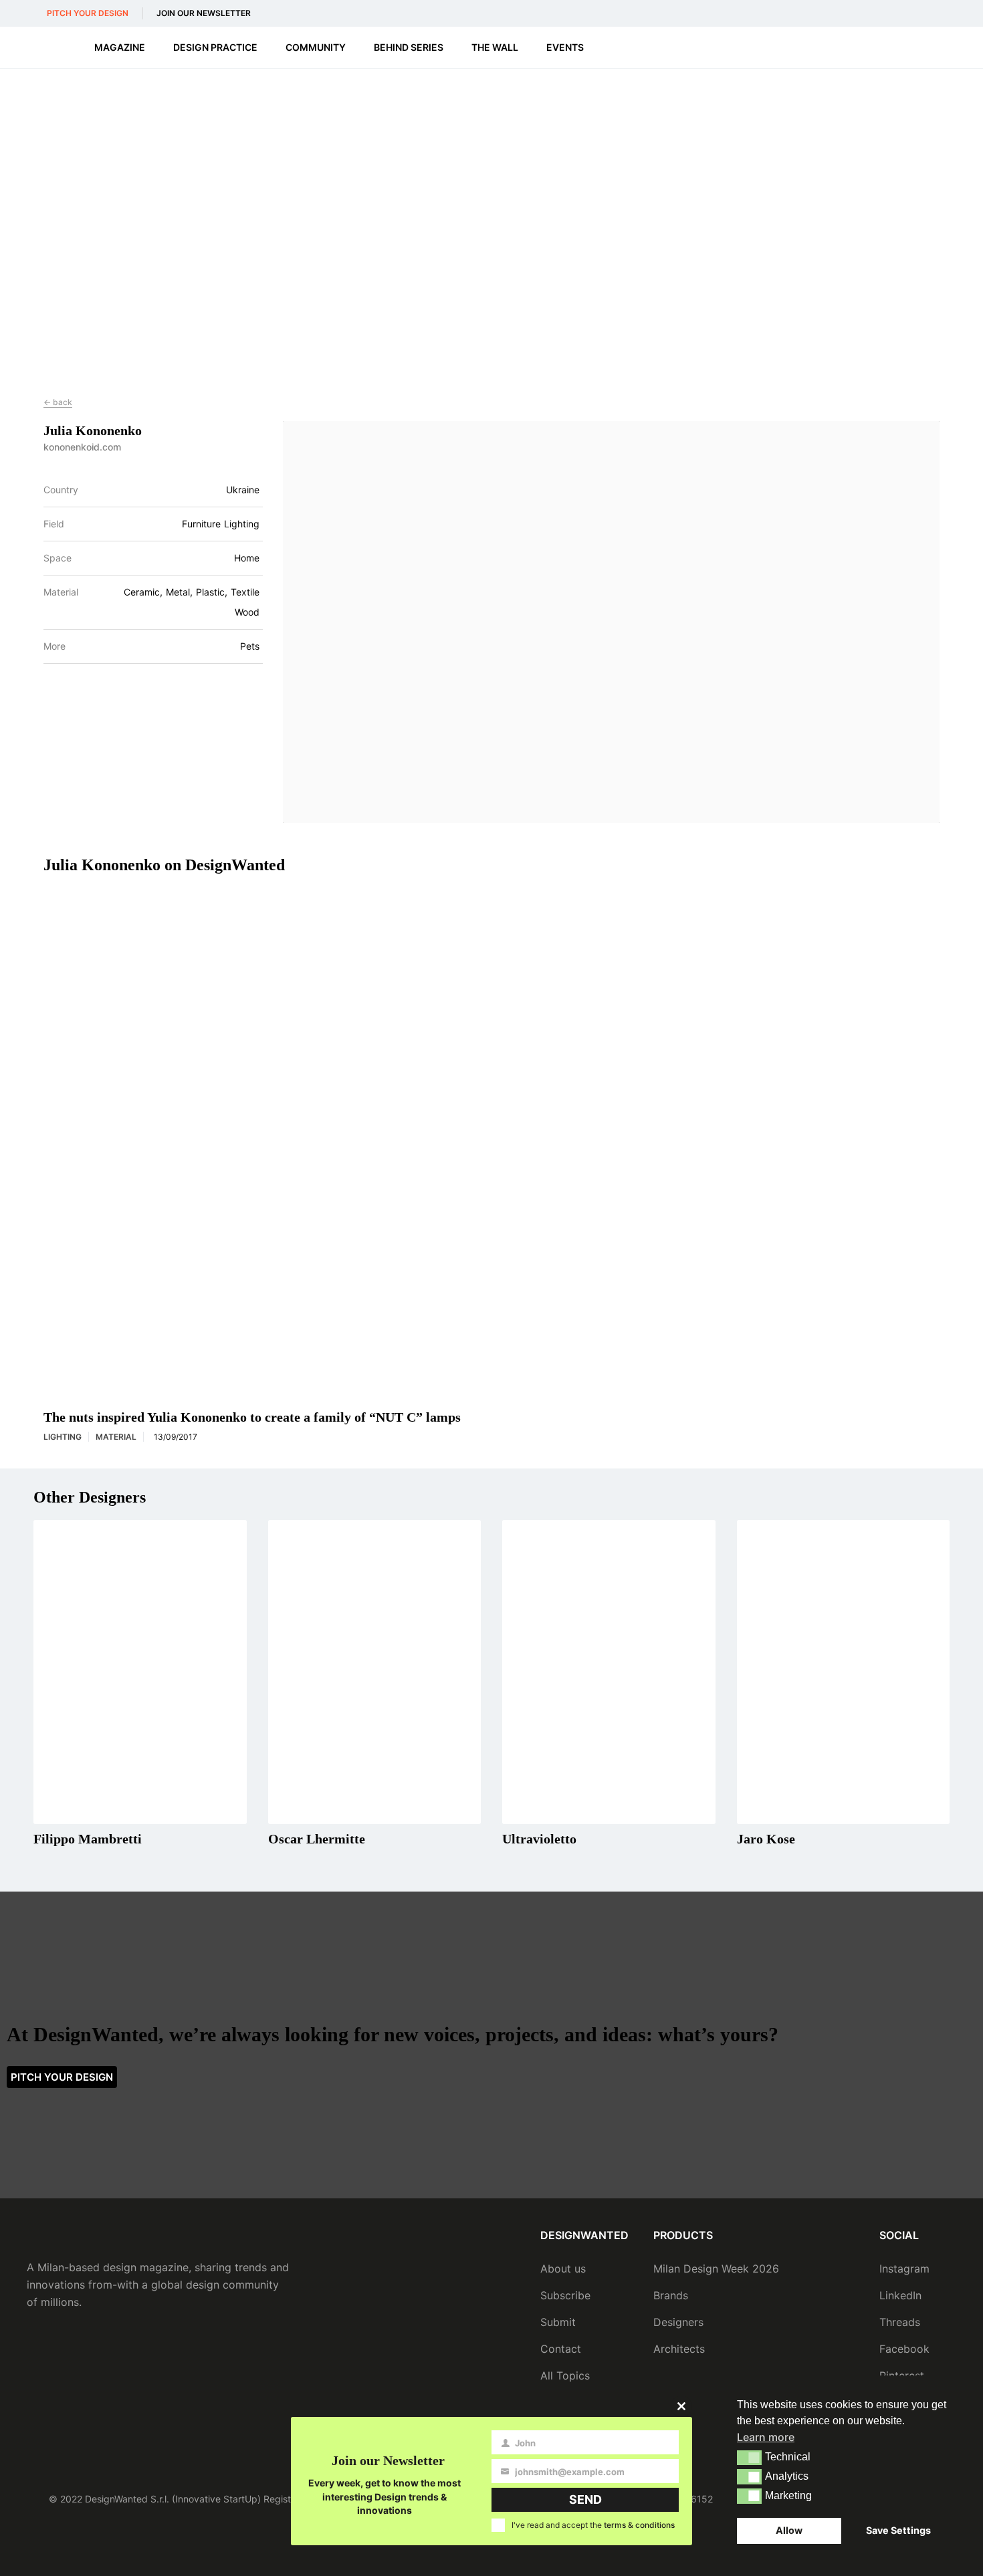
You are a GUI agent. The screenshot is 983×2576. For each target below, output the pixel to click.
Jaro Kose (766, 1839)
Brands (671, 2295)
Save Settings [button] (898, 2530)
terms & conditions (639, 2525)
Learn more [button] (766, 2437)
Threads (900, 2322)
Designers (678, 2322)
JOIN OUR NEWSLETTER (204, 13)
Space (58, 558)
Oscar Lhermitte (317, 1839)
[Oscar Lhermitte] (375, 1672)
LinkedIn (900, 2295)
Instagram (904, 2269)
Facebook (904, 2349)
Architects (679, 2349)
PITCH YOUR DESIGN (88, 13)
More (54, 646)
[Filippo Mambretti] (140, 1672)
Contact (561, 2349)
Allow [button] (789, 2530)
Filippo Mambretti (88, 1839)
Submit (558, 2322)
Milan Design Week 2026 (716, 2269)
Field (54, 524)
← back (58, 402)
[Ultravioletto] (609, 1672)
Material (61, 592)
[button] (749, 2458)
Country (61, 490)
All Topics (565, 2375)
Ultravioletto (539, 1839)
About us (563, 2269)
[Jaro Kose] (844, 1672)
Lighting (63, 1437)
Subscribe (565, 2295)
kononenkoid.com (82, 447)
